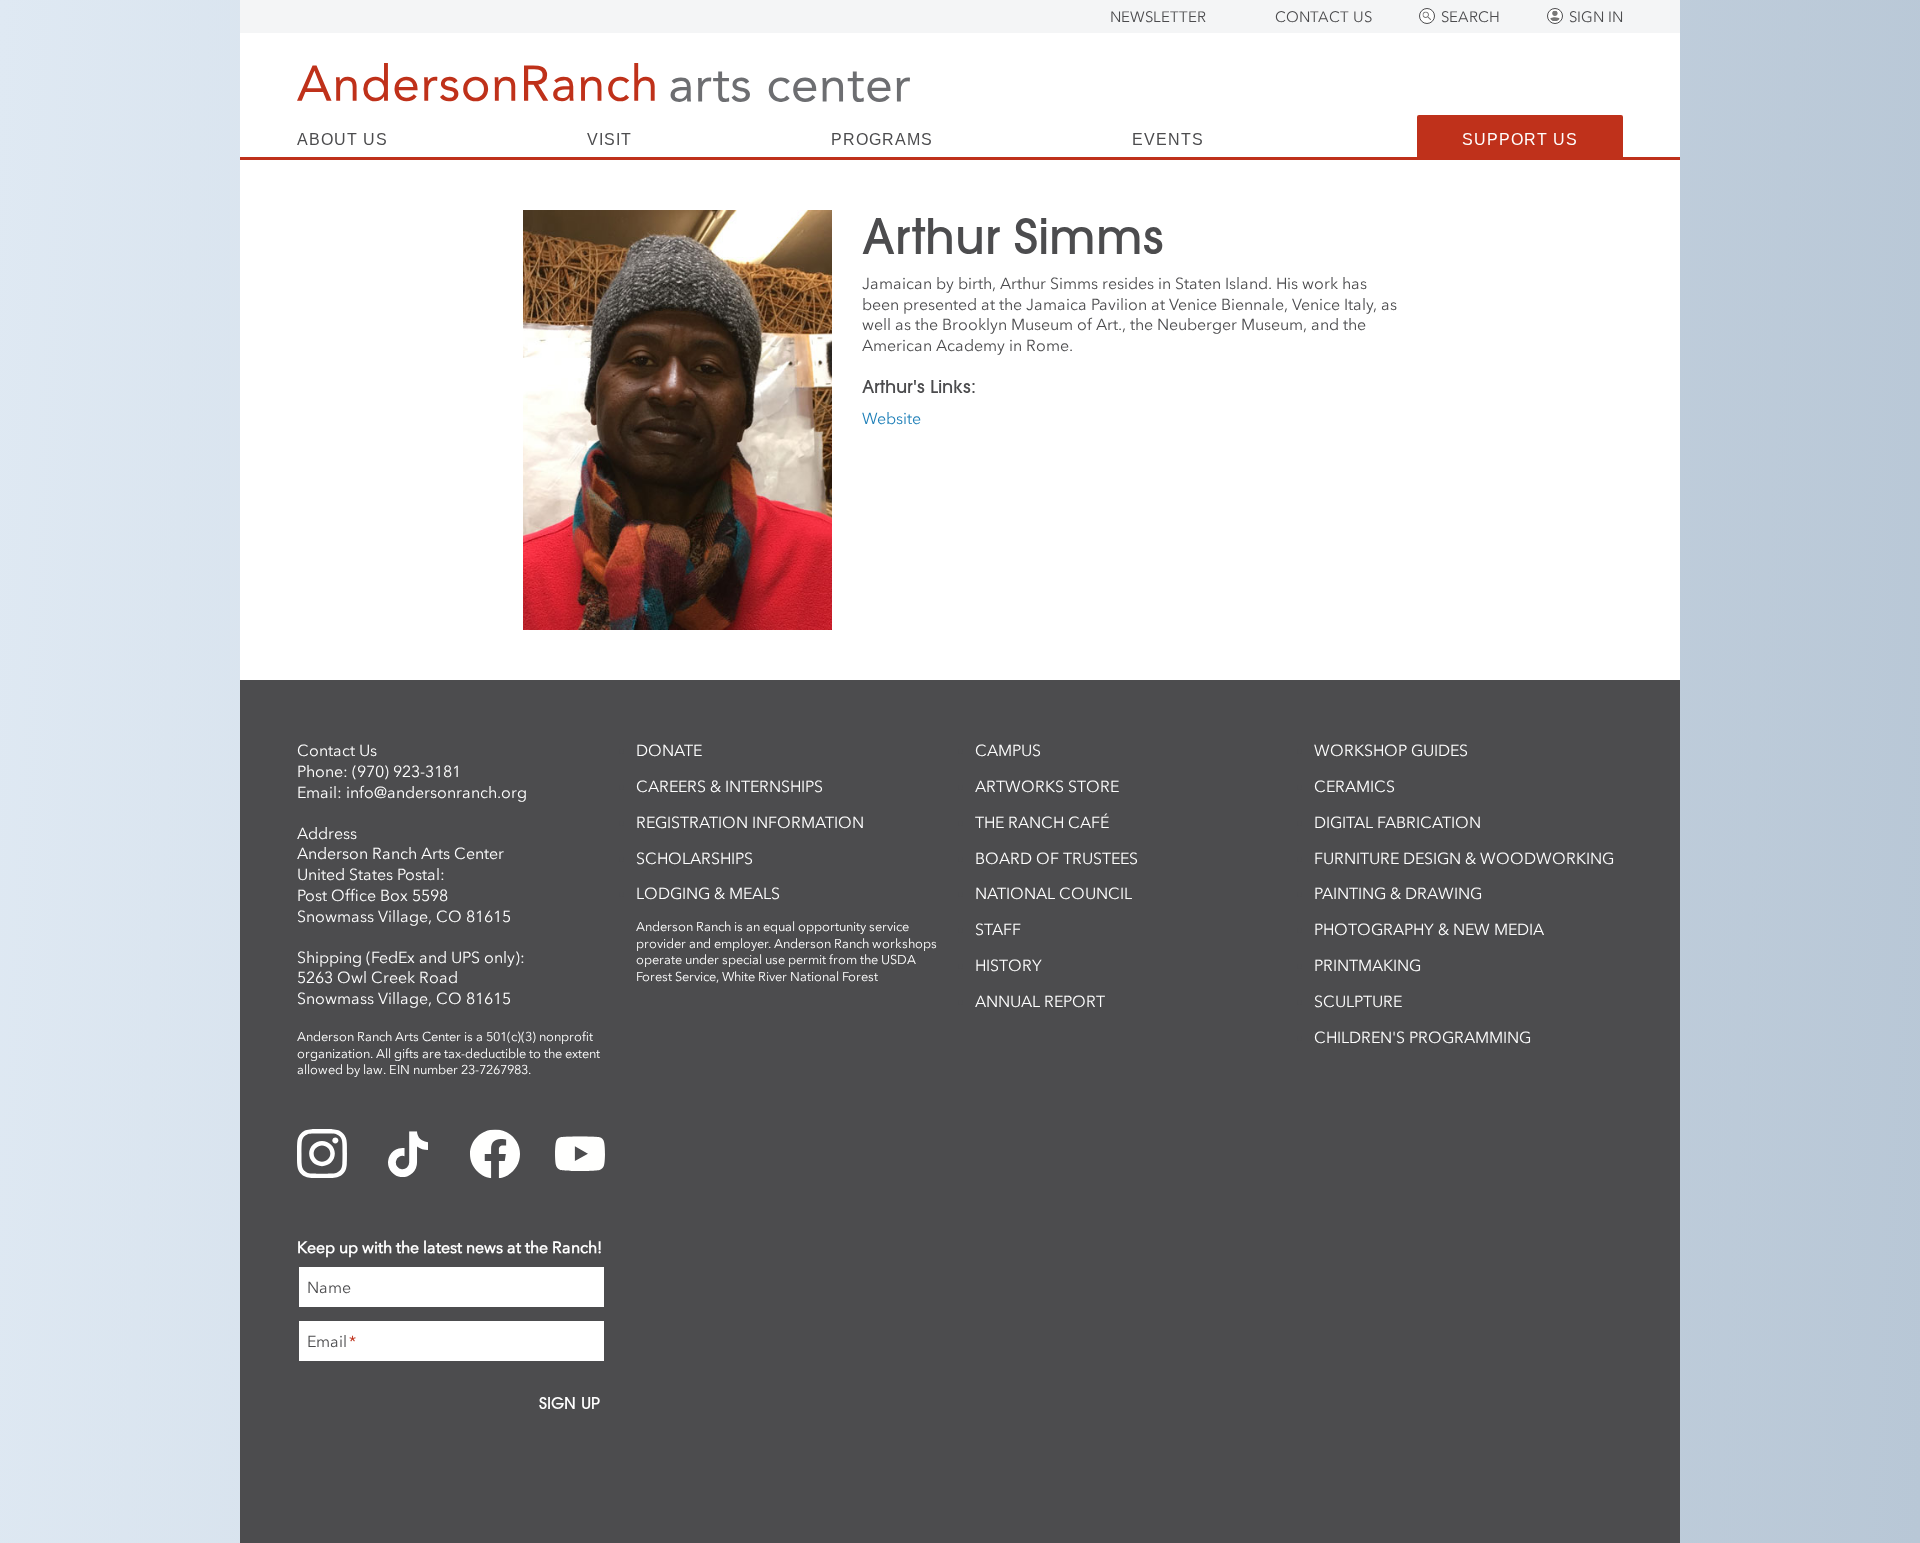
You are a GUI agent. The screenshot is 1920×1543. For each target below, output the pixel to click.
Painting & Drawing (1398, 893)
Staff (998, 929)
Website (891, 418)
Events (1168, 140)
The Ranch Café (1042, 822)
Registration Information (750, 822)
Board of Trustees (1056, 858)
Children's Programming (1422, 1037)
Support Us (1520, 139)
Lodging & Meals (708, 893)
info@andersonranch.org (436, 792)
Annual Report (1040, 1001)
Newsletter (1158, 17)
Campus (1008, 750)
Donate (669, 750)
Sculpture (1358, 1001)
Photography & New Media (1429, 929)
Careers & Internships (729, 786)
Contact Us (1323, 17)
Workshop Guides (1391, 750)
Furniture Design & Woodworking (1464, 858)
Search (1470, 17)
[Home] (603, 82)
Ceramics (1354, 786)
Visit (609, 140)
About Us (342, 140)
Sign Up (569, 1403)
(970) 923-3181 (406, 771)
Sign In (1596, 17)
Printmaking (1367, 965)
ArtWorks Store (1047, 786)
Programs (882, 140)
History (1008, 965)
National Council (1053, 893)
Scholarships (694, 858)
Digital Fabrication (1397, 822)
